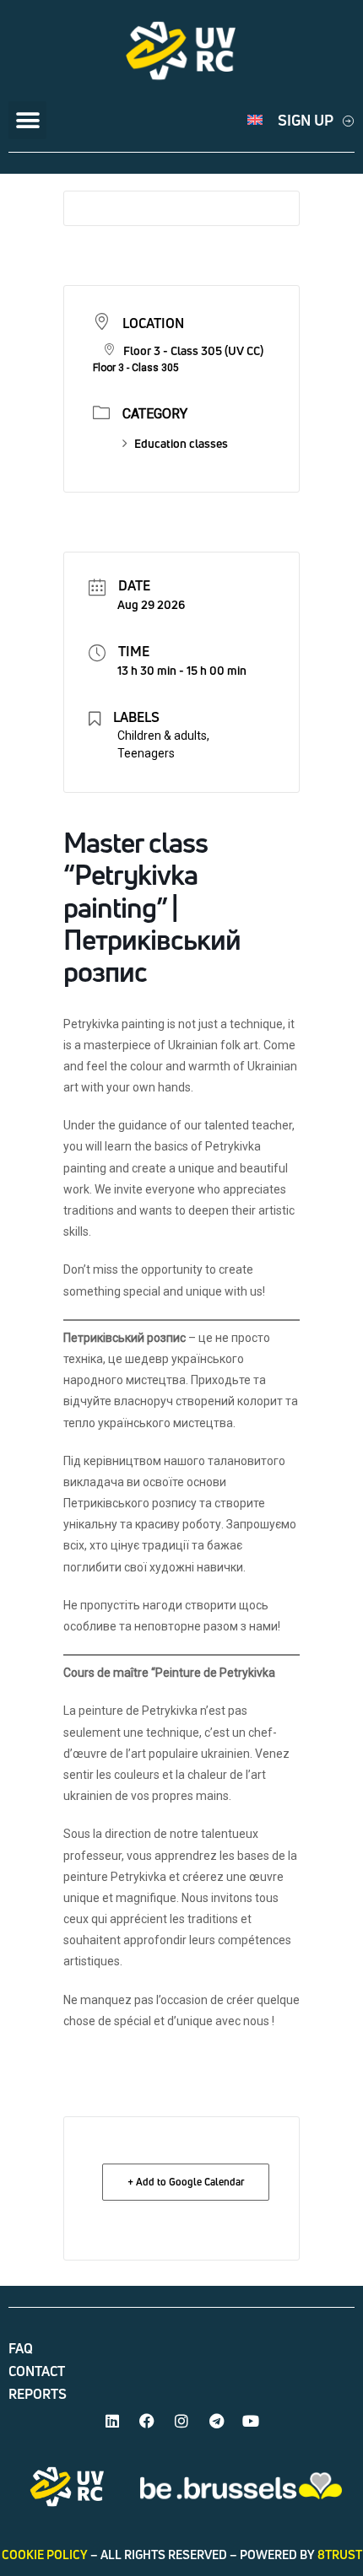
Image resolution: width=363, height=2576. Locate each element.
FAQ (21, 2348)
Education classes (181, 443)
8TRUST (340, 2554)
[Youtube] (251, 2421)
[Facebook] (147, 2421)
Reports (38, 2394)
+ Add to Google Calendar (186, 2182)
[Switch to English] (255, 120)
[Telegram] (216, 2421)
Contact (37, 2371)
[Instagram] (181, 2421)
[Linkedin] (112, 2421)
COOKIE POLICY (45, 2554)
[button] (27, 120)
